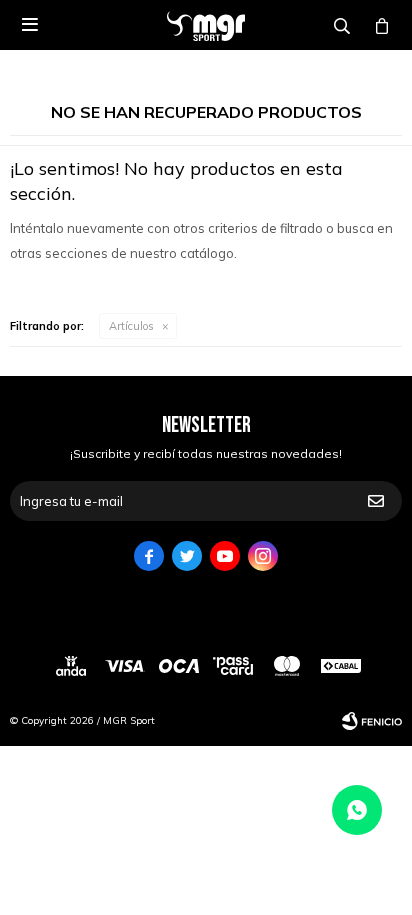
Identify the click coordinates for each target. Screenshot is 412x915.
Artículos (131, 326)
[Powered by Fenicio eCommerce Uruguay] (372, 721)
